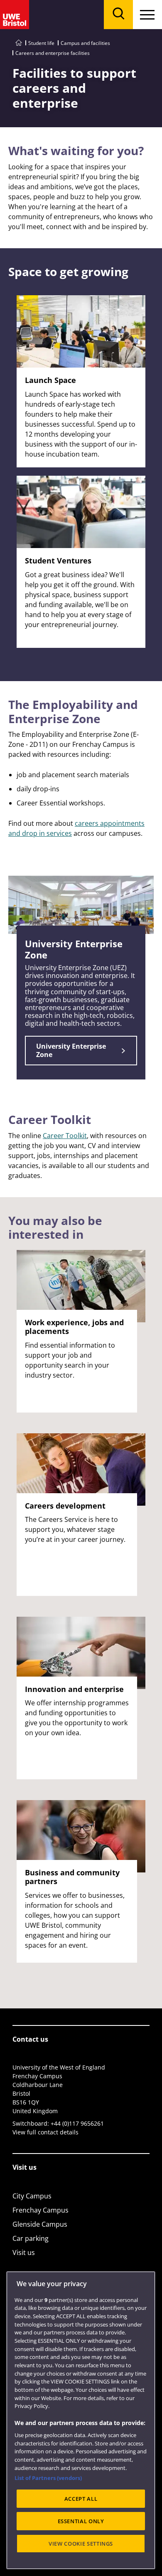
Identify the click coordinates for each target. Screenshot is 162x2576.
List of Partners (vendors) (48, 2478)
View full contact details (45, 2132)
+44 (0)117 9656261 (77, 2123)
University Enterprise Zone (71, 1050)
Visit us (24, 2252)
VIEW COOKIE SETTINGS (81, 2544)
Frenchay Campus (40, 2210)
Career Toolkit (65, 1136)
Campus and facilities (85, 43)
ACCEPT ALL (81, 2499)
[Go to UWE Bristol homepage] (19, 43)
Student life (41, 43)
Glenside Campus (40, 2224)
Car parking (31, 2238)
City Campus (32, 2196)
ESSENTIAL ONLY (81, 2521)
